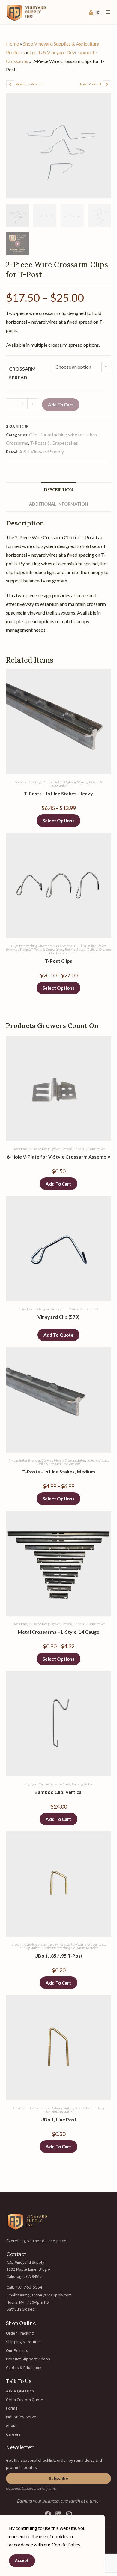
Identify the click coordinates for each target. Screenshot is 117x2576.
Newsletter (20, 2447)
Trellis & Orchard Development (58, 1464)
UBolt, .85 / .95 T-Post (59, 1956)
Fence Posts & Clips (29, 782)
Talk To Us (19, 2381)
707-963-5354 (29, 2287)
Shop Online (21, 2323)
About (12, 2426)
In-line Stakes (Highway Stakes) (66, 782)
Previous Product (30, 84)
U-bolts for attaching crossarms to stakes (70, 1948)
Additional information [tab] (59, 504)
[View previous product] (10, 84)
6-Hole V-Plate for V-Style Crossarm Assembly (59, 1157)
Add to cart (61, 405)
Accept (22, 2561)
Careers (13, 2434)
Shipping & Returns (24, 2342)
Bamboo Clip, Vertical (59, 1792)
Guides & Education (24, 2368)
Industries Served (22, 2417)
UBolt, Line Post (58, 2119)
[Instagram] (69, 2514)
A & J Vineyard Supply (42, 452)
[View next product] (107, 84)
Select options (58, 821)
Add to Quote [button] (58, 1335)
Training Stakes (75, 949)
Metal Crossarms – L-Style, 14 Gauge (58, 1632)
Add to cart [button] (58, 1184)
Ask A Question (20, 2391)
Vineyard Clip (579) (58, 1317)
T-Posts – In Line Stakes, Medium (59, 1472)
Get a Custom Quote (25, 2400)
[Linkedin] (58, 2514)
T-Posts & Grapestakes (54, 443)
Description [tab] (58, 490)
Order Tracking (20, 2333)
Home (12, 44)
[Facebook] (48, 2514)
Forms (12, 2408)
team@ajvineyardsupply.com (45, 2295)
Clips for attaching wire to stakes (63, 434)
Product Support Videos (28, 2359)
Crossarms (17, 61)
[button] (58, 2479)
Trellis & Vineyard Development (62, 52)
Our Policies (17, 2351)
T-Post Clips (59, 961)
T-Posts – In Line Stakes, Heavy (58, 793)
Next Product (91, 84)
